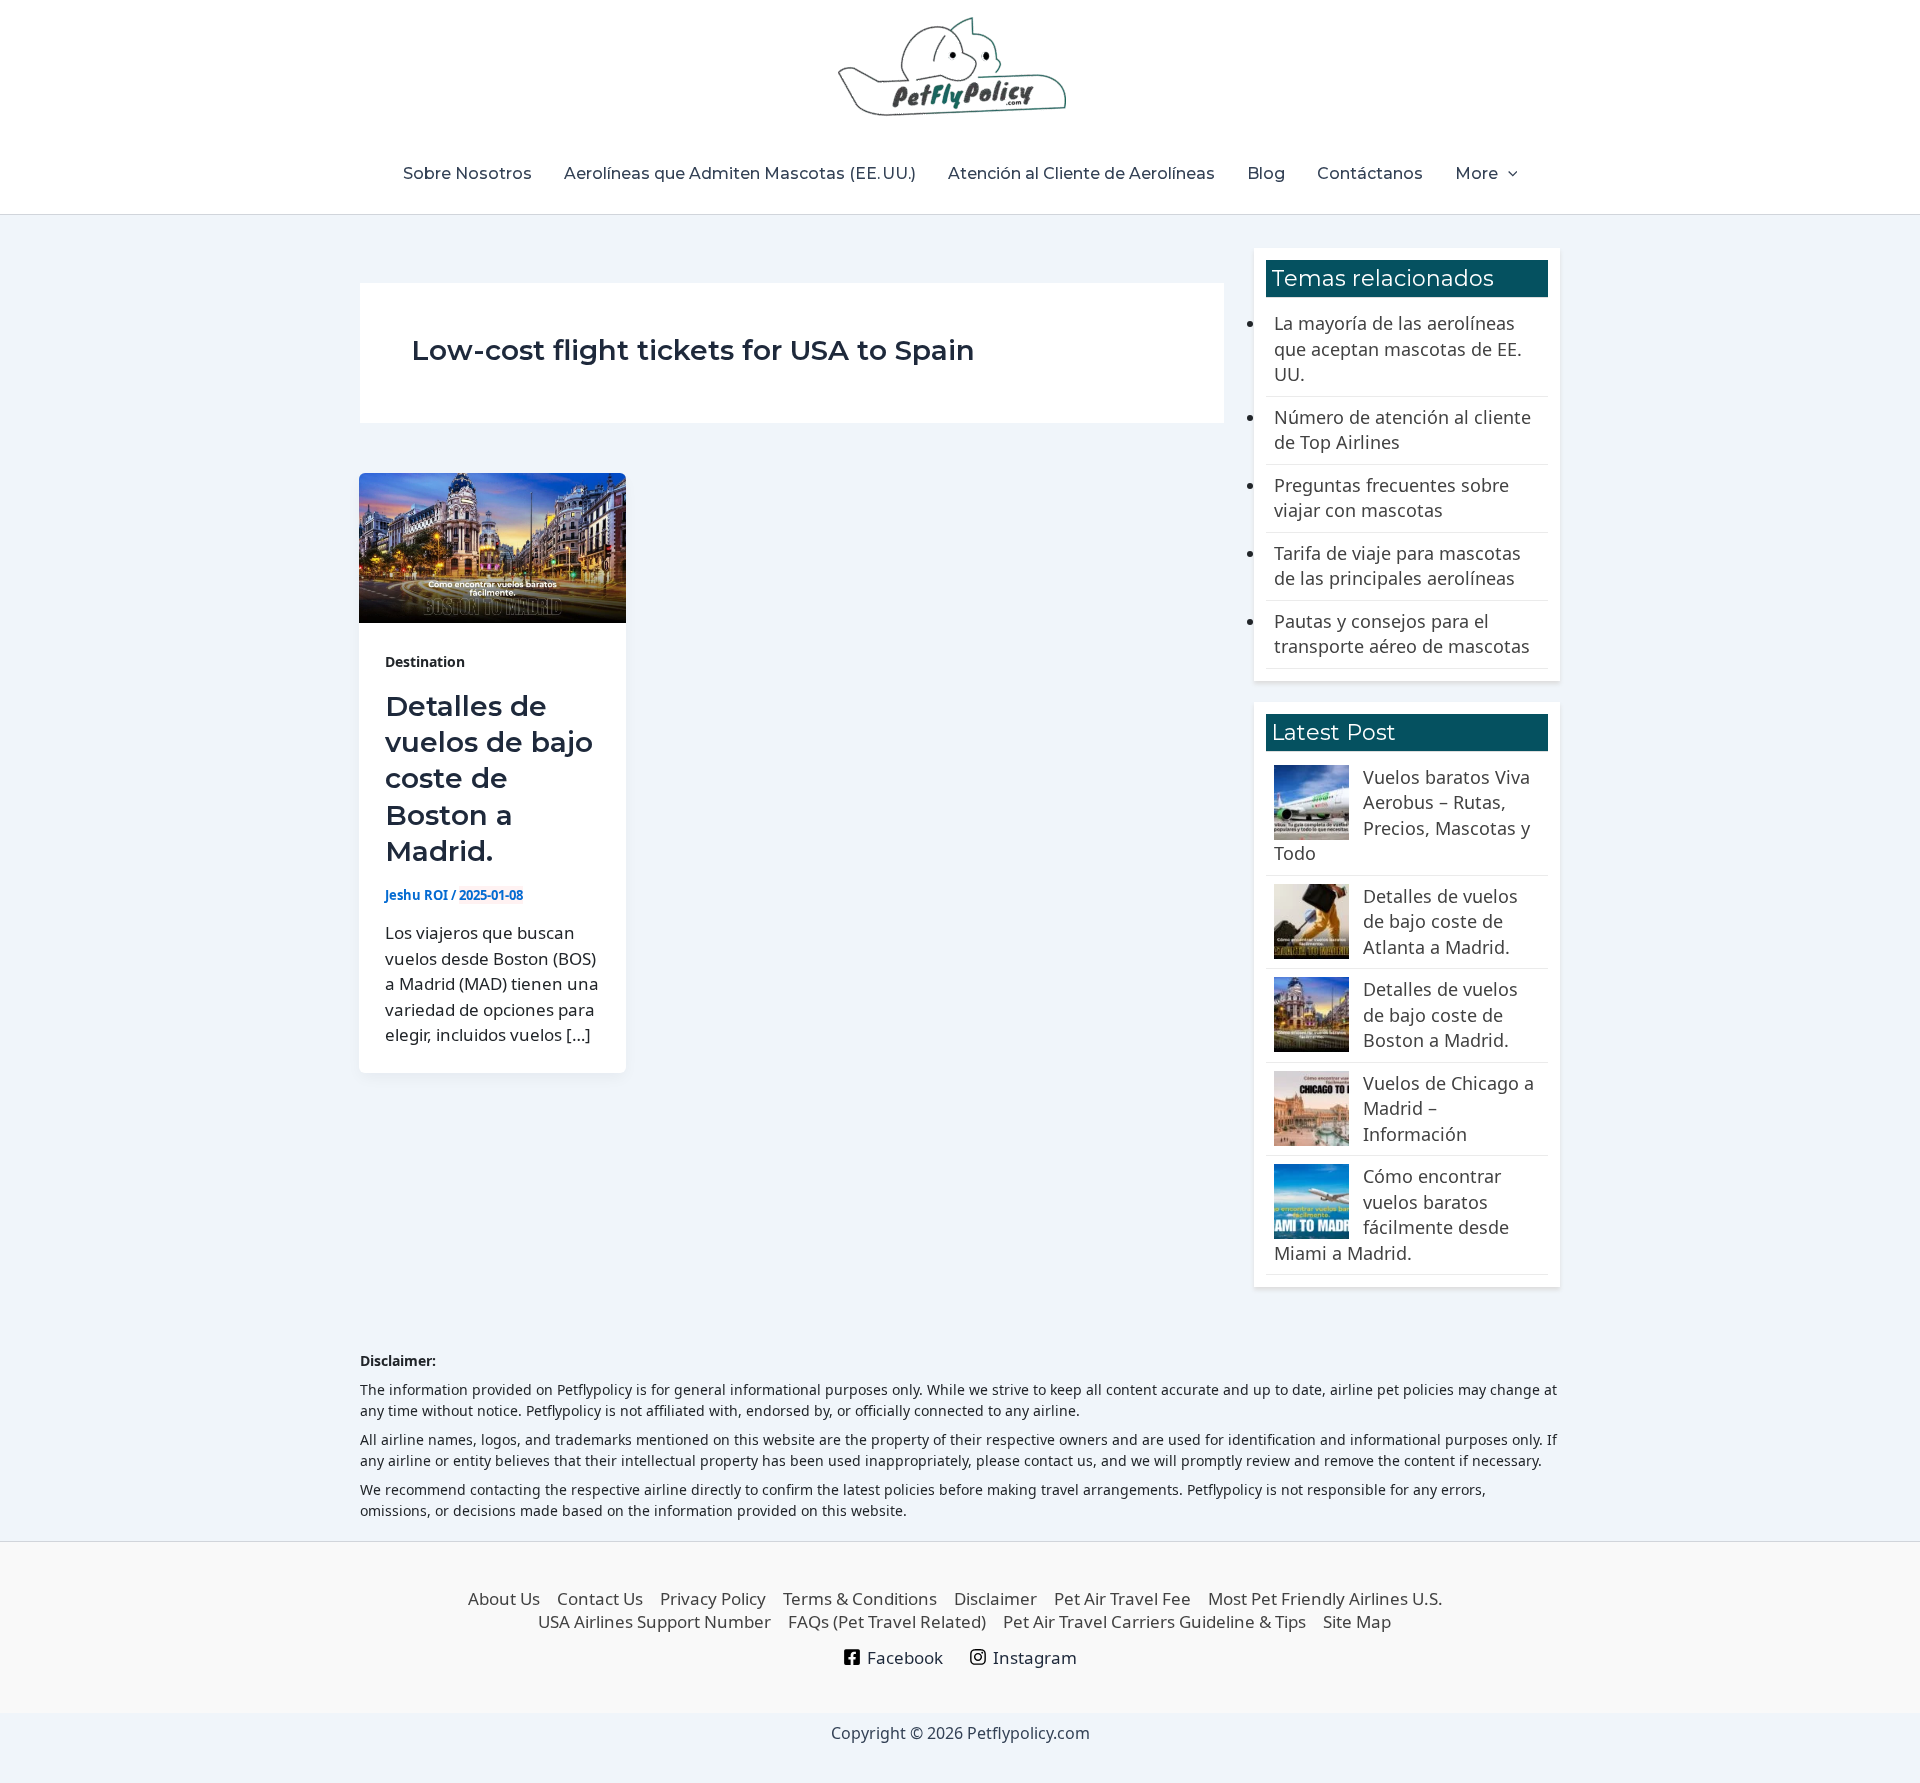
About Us (504, 1598)
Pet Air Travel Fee (1122, 1598)
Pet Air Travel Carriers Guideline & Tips (1154, 1621)
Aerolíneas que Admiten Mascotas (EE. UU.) (740, 173)
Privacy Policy (713, 1598)
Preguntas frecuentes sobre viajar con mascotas (1391, 498)
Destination (425, 661)
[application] (1508, 174)
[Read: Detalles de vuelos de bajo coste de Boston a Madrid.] (492, 548)
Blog (1266, 173)
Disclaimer (995, 1598)
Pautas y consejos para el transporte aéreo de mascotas (1402, 634)
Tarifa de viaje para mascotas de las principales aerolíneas (1397, 566)
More (1476, 173)
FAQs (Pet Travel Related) (887, 1621)
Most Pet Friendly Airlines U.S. (1325, 1598)
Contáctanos (1370, 173)
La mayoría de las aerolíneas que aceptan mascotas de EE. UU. (1398, 348)
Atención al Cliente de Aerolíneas (1081, 173)
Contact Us (600, 1598)
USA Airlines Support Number (654, 1621)
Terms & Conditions (860, 1598)
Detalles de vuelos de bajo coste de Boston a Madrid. (489, 779)
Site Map (1357, 1621)
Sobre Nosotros (467, 173)
